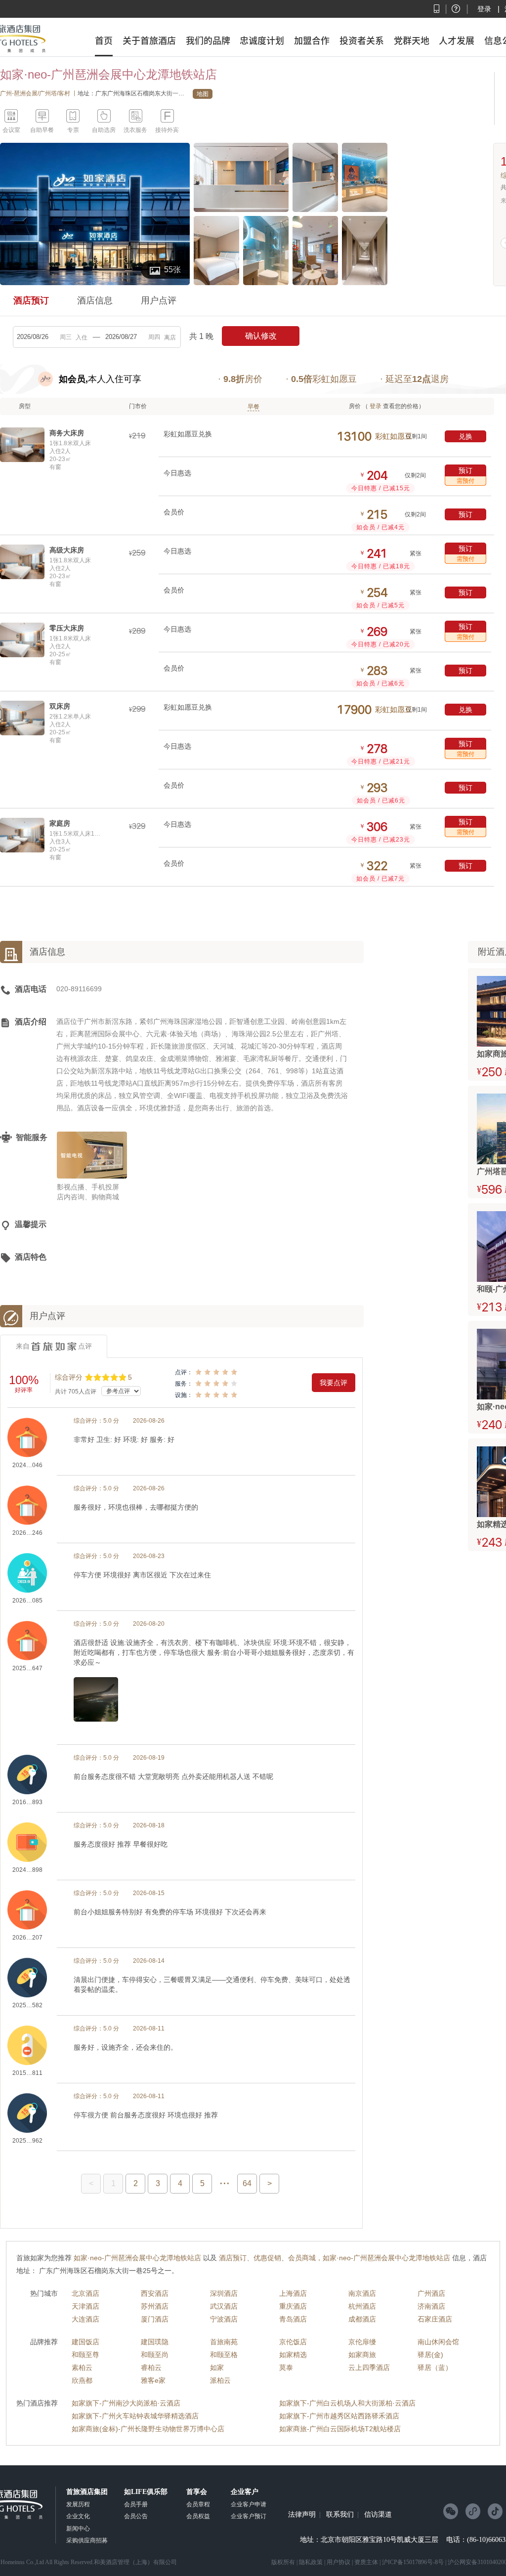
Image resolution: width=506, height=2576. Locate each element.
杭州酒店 (362, 2306)
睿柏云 (151, 2367)
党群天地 (412, 41)
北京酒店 (85, 2293)
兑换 (465, 436)
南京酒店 (362, 2293)
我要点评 (334, 1383)
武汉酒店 (224, 2306)
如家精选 (293, 2355)
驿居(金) (430, 2355)
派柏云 (220, 2380)
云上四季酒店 (369, 2367)
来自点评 (54, 1346)
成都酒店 (362, 2319)
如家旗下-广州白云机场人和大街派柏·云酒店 (347, 2403)
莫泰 (286, 2367)
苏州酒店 (155, 2306)
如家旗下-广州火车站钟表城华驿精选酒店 (135, 2416)
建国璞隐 (155, 2342)
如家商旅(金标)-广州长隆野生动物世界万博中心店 (148, 2429)
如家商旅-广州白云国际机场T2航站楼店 (340, 2429)
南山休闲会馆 (438, 2342)
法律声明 (302, 2515)
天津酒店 (85, 2306)
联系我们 (340, 2515)
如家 (217, 2367)
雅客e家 (153, 2380)
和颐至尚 (155, 2355)
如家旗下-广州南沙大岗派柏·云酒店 (126, 2403)
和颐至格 (224, 2355)
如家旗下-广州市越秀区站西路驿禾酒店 (339, 2416)
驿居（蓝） (435, 2367)
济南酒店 (431, 2306)
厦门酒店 (155, 2319)
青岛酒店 (293, 2319)
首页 (104, 41)
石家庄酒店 (435, 2319)
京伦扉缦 (362, 2342)
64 (247, 2183)
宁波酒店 (224, 2319)
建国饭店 (85, 2342)
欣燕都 (82, 2380)
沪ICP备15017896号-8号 (413, 2562)
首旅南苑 (224, 2342)
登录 (484, 9)
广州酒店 (431, 2293)
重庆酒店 (293, 2306)
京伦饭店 (293, 2342)
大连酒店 (85, 2319)
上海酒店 (293, 2293)
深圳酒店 (224, 2293)
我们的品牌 (208, 41)
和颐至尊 (85, 2355)
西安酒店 (155, 2293)
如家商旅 (362, 2355)
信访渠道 (378, 2515)
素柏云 (82, 2367)
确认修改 (261, 336)
